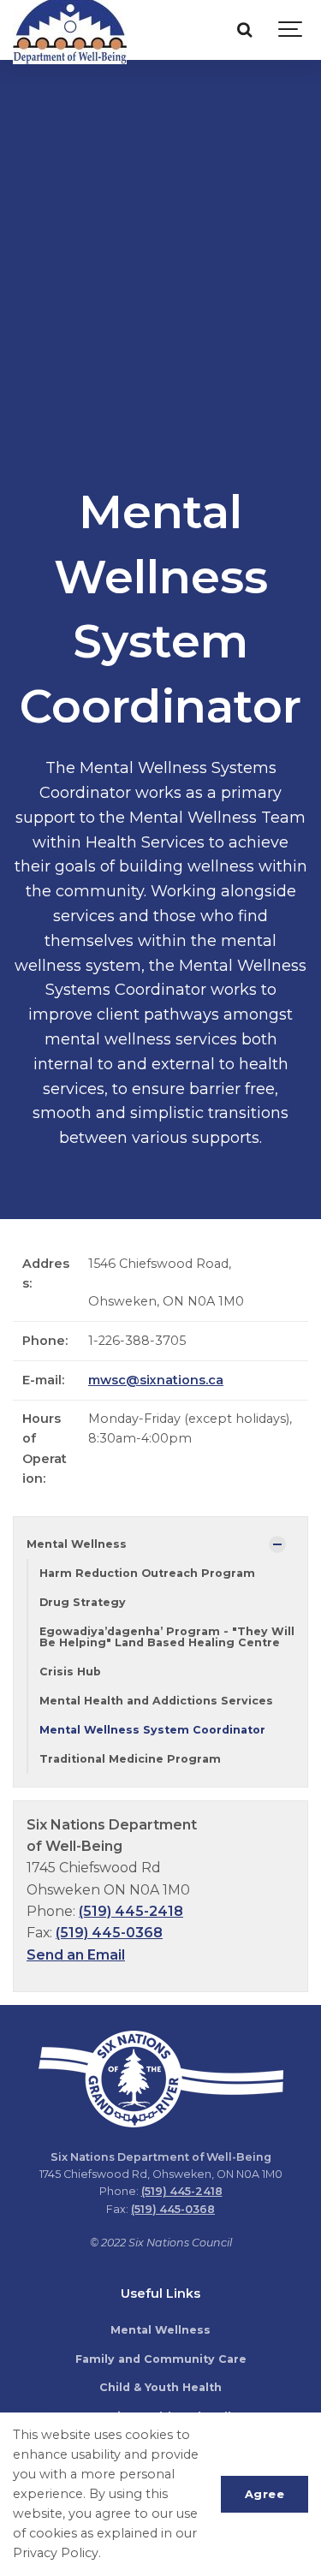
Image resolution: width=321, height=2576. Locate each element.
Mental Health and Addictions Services (156, 1701)
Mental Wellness (77, 1544)
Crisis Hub (70, 1672)
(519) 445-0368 (109, 1933)
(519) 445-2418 (131, 1911)
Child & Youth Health (160, 2387)
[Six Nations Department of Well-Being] (70, 30)
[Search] (244, 30)
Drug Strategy (83, 1602)
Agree (265, 2494)
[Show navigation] (291, 30)
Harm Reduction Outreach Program (147, 1573)
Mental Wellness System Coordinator (152, 1730)
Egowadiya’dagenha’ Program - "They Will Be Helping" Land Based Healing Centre (167, 1637)
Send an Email (76, 1955)
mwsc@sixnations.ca (156, 1380)
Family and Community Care (161, 2359)
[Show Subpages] (277, 1544)
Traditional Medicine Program (130, 1759)
